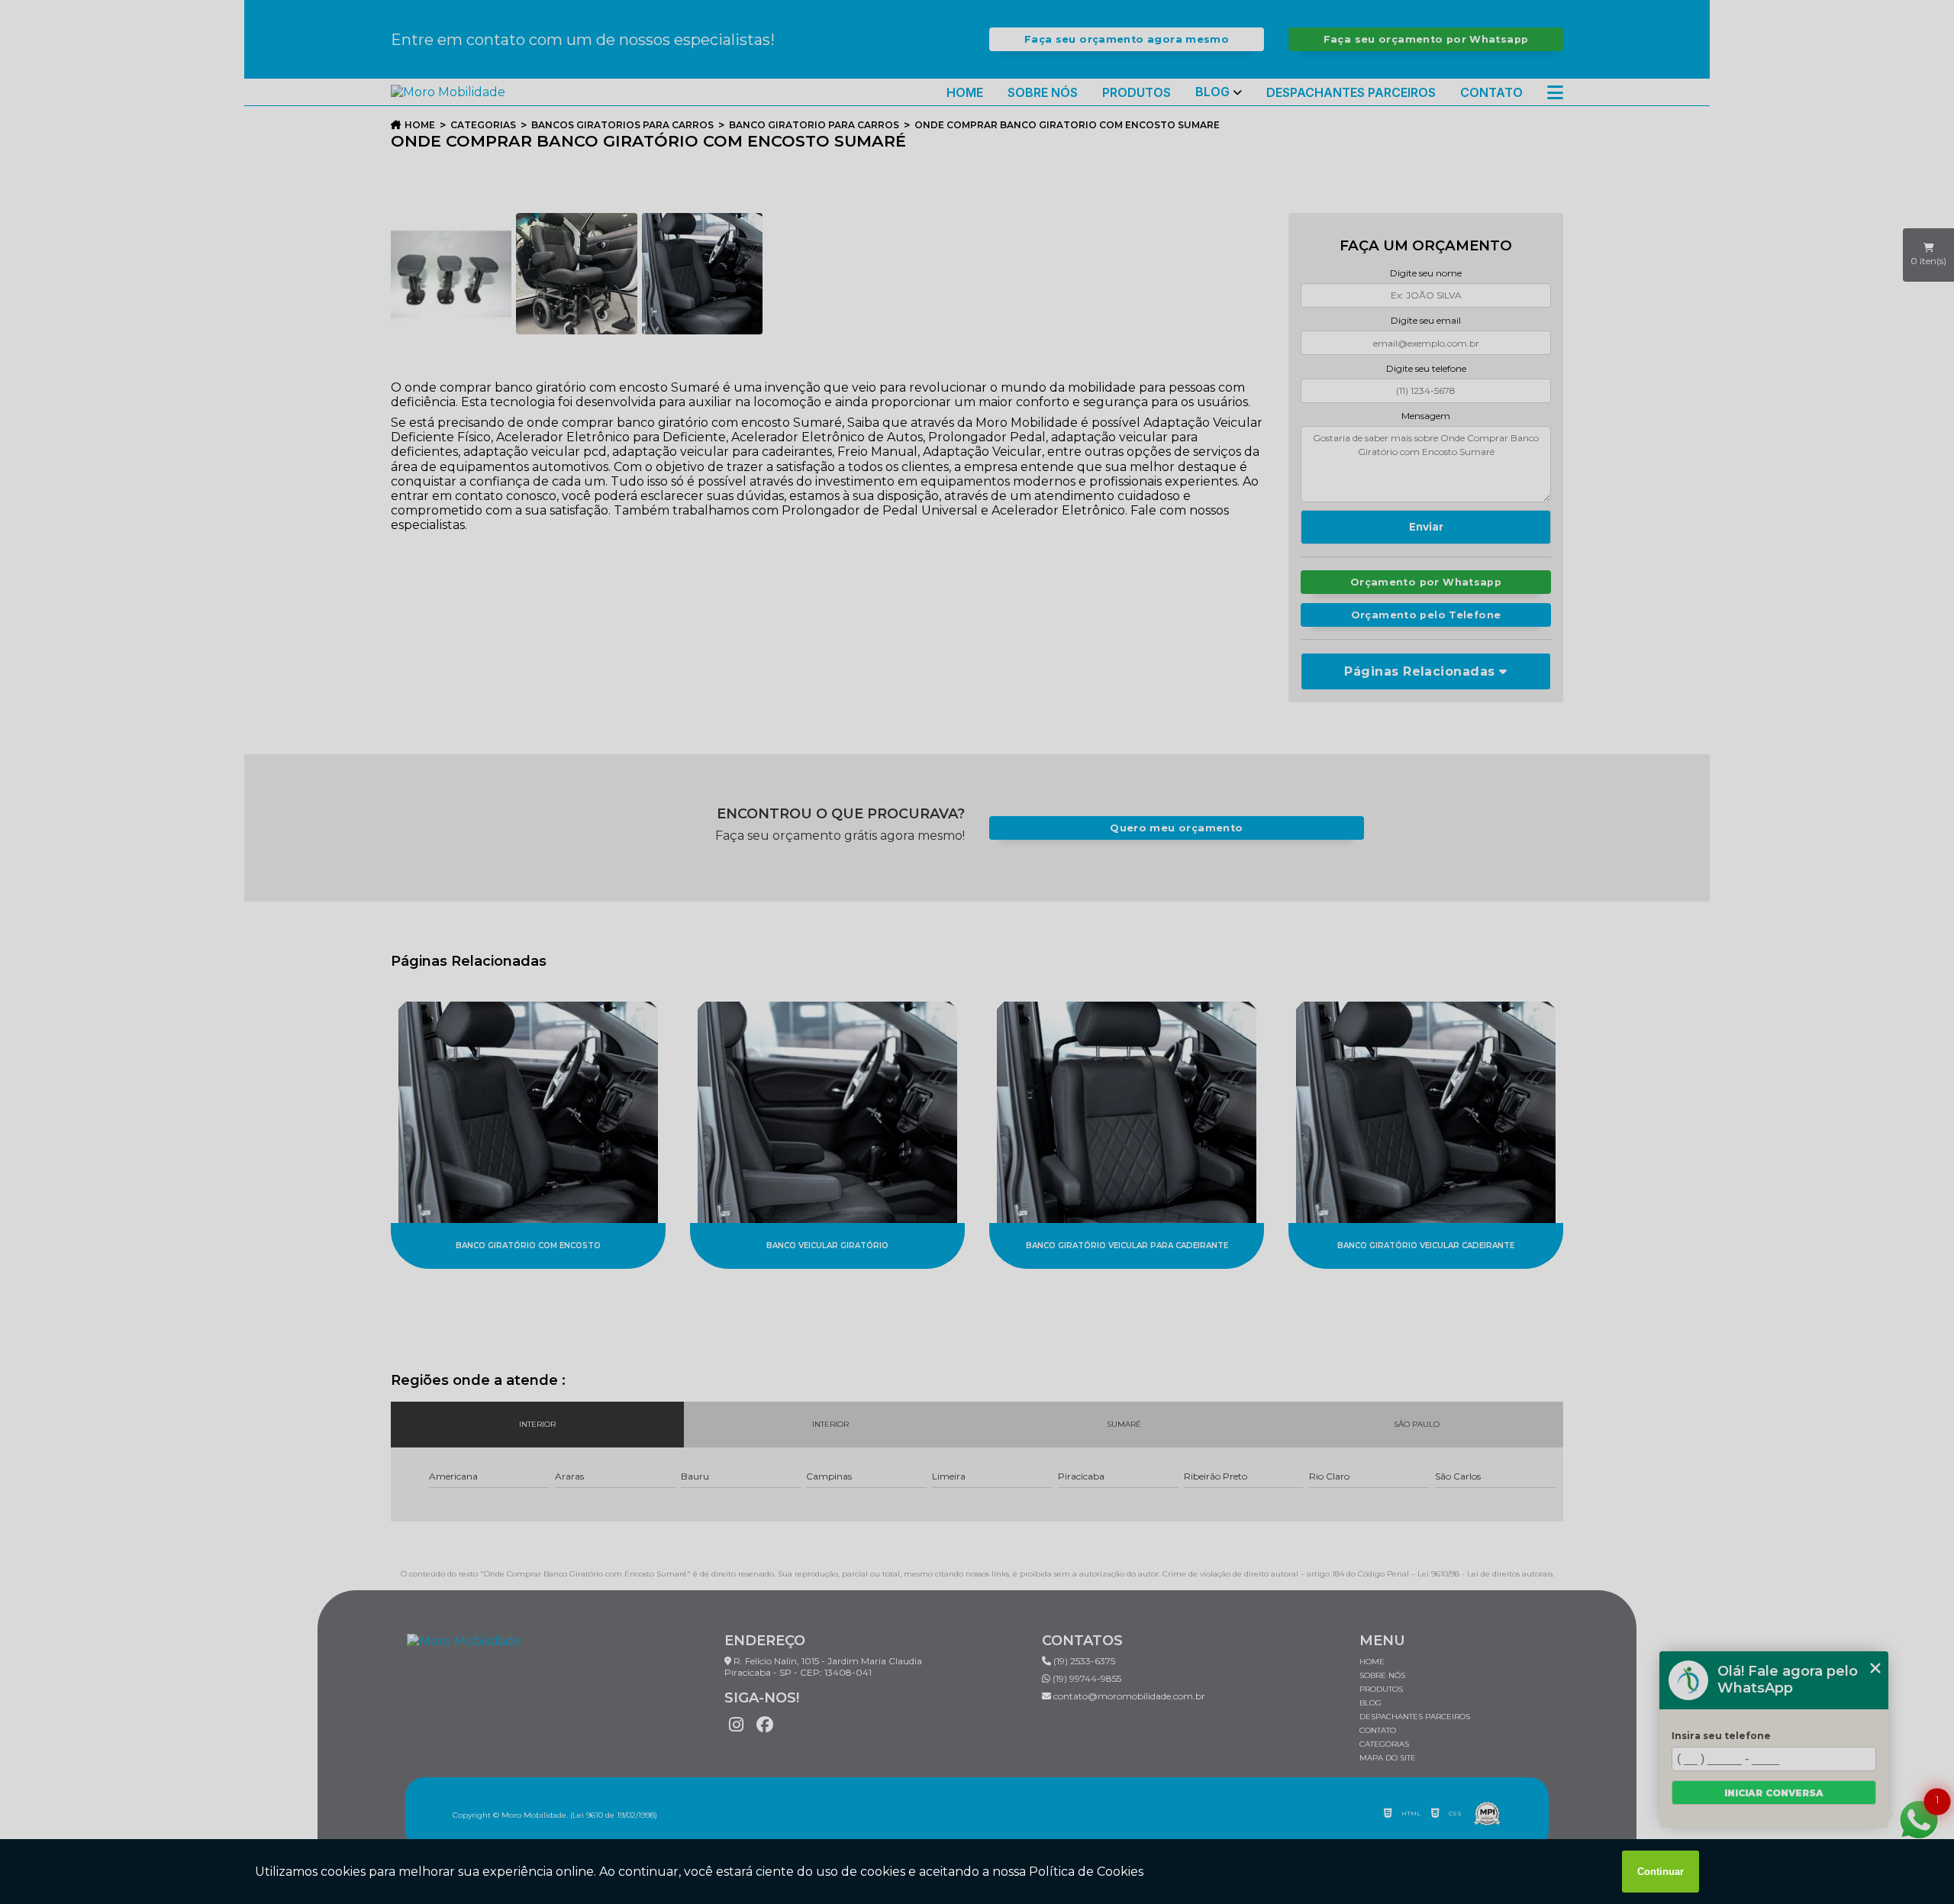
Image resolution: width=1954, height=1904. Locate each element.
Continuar (1661, 1872)
